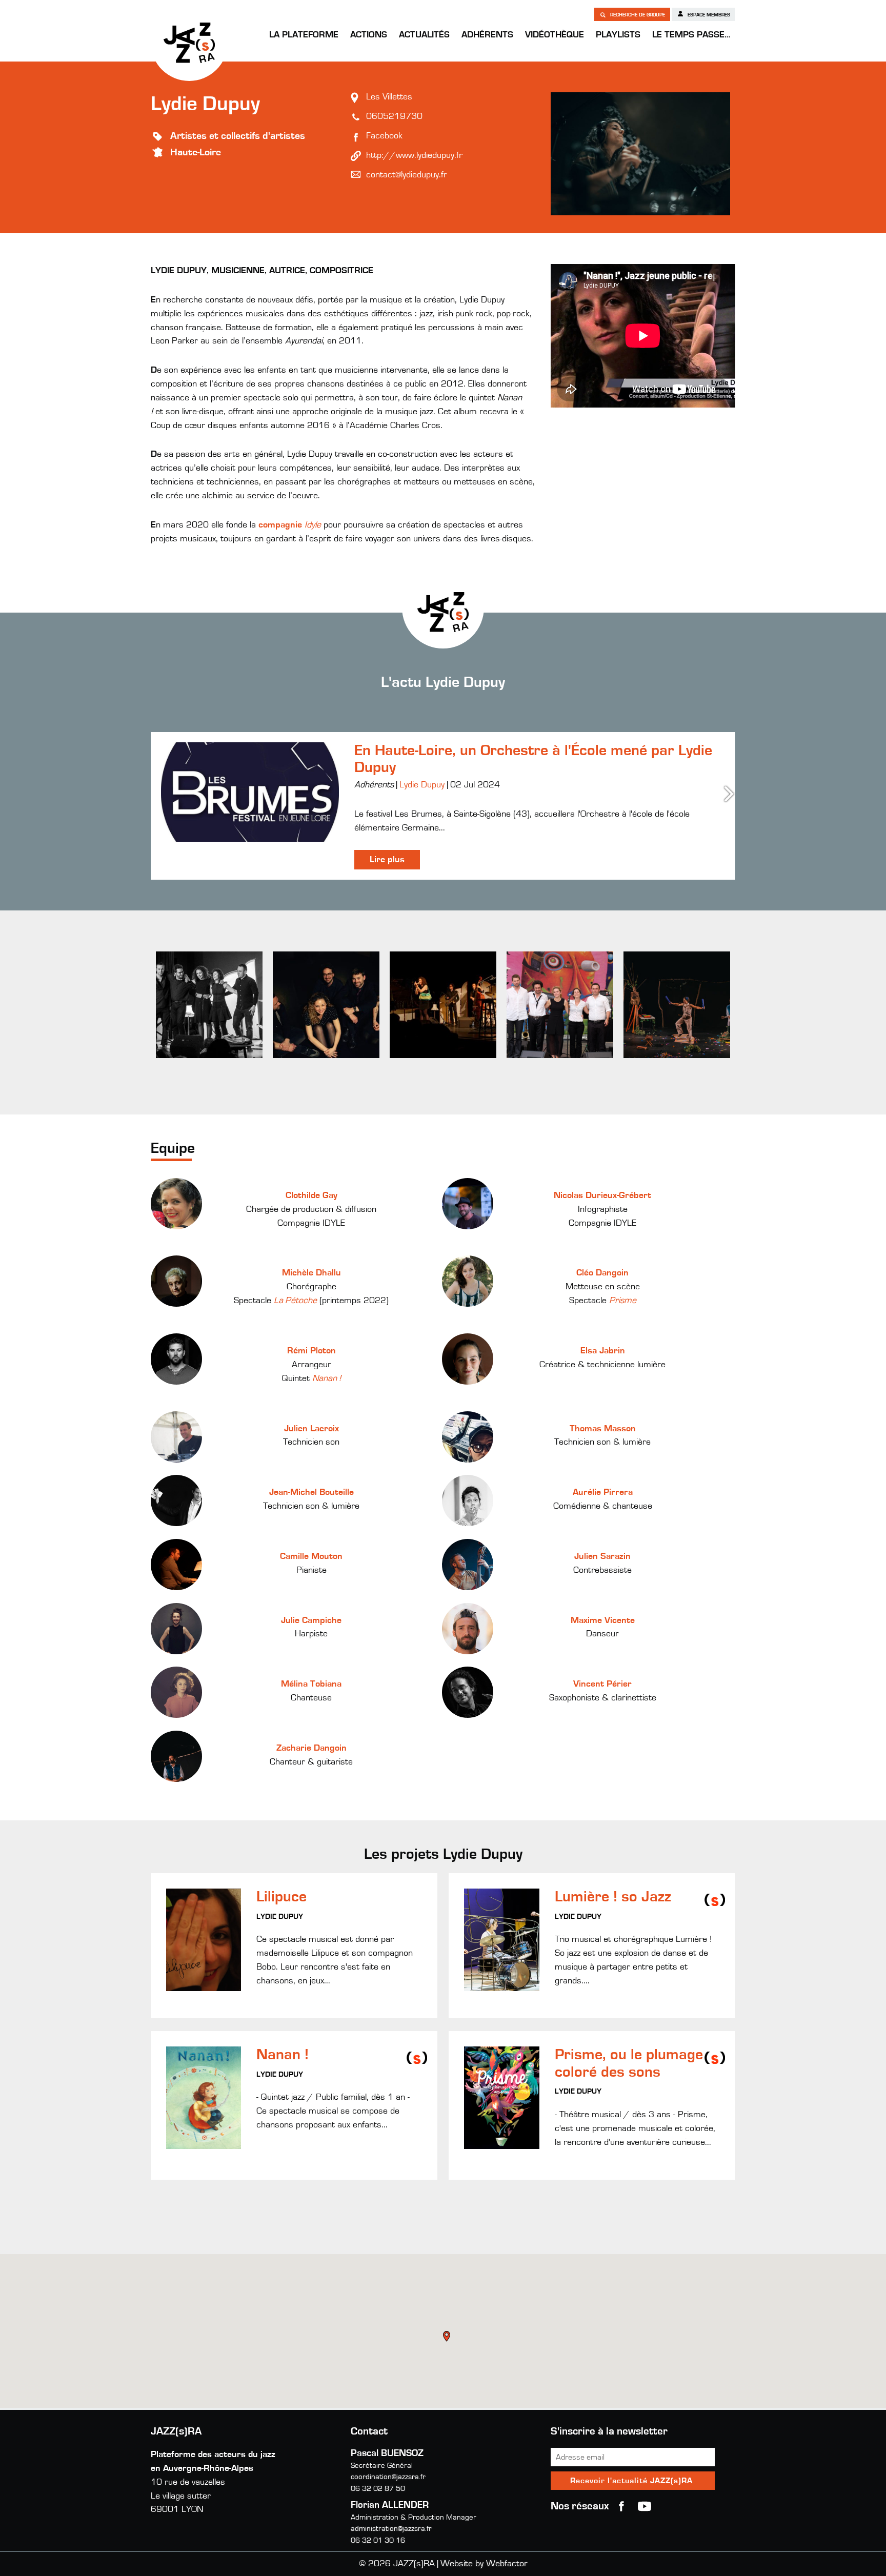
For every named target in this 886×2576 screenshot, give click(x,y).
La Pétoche (295, 1301)
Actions (369, 35)
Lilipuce (281, 1897)
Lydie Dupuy (422, 785)
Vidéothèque (555, 35)
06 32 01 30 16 (378, 2540)
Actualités (424, 35)
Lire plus (387, 860)
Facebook (384, 136)
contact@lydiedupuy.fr (407, 175)
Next (730, 794)
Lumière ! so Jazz (613, 1897)
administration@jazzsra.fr (391, 2529)
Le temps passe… (691, 35)
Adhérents (487, 35)
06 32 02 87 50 (378, 2489)
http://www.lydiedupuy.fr (414, 155)
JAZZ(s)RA (189, 43)
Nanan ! (327, 1378)
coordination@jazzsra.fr (388, 2477)
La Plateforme (304, 35)
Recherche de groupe (637, 15)
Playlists (618, 35)
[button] (448, 2338)
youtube (645, 2506)
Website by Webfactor (484, 2564)
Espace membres (708, 15)
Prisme (623, 1301)
